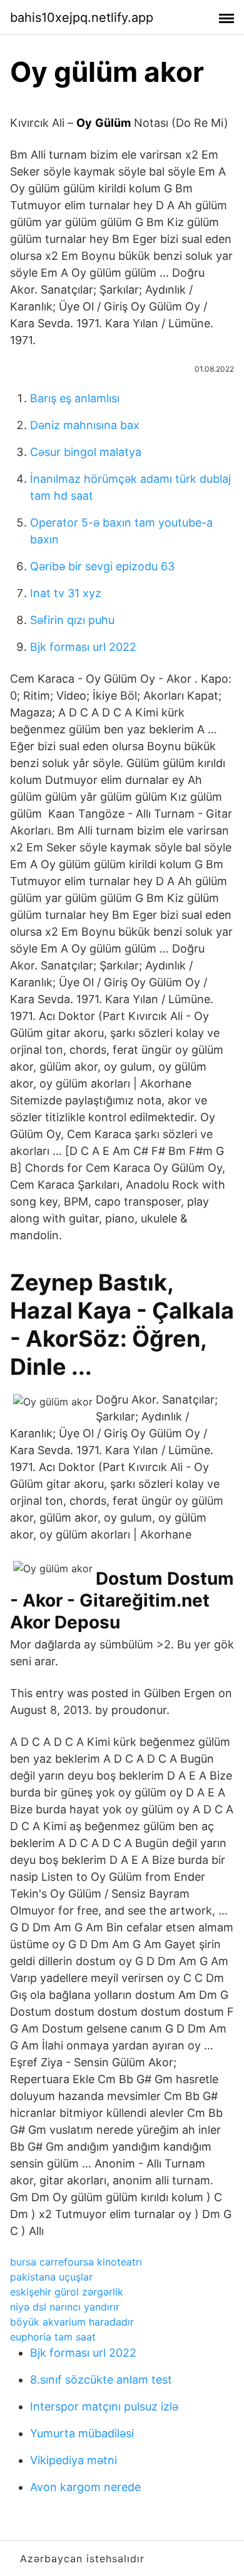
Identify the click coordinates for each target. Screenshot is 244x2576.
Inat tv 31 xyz (66, 593)
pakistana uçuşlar (51, 2277)
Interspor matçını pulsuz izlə (104, 2406)
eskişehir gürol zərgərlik (67, 2292)
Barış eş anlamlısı (75, 398)
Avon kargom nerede (85, 2487)
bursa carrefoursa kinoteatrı (76, 2262)
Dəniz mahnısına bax (85, 425)
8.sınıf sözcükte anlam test (101, 2380)
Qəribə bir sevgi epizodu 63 (102, 566)
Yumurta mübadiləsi (82, 2433)
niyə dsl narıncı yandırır (65, 2307)
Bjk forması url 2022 (83, 647)
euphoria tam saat (53, 2337)
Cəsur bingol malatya (86, 452)
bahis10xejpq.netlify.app (82, 17)
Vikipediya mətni (74, 2460)
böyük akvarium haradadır (72, 2322)
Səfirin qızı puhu (72, 620)
